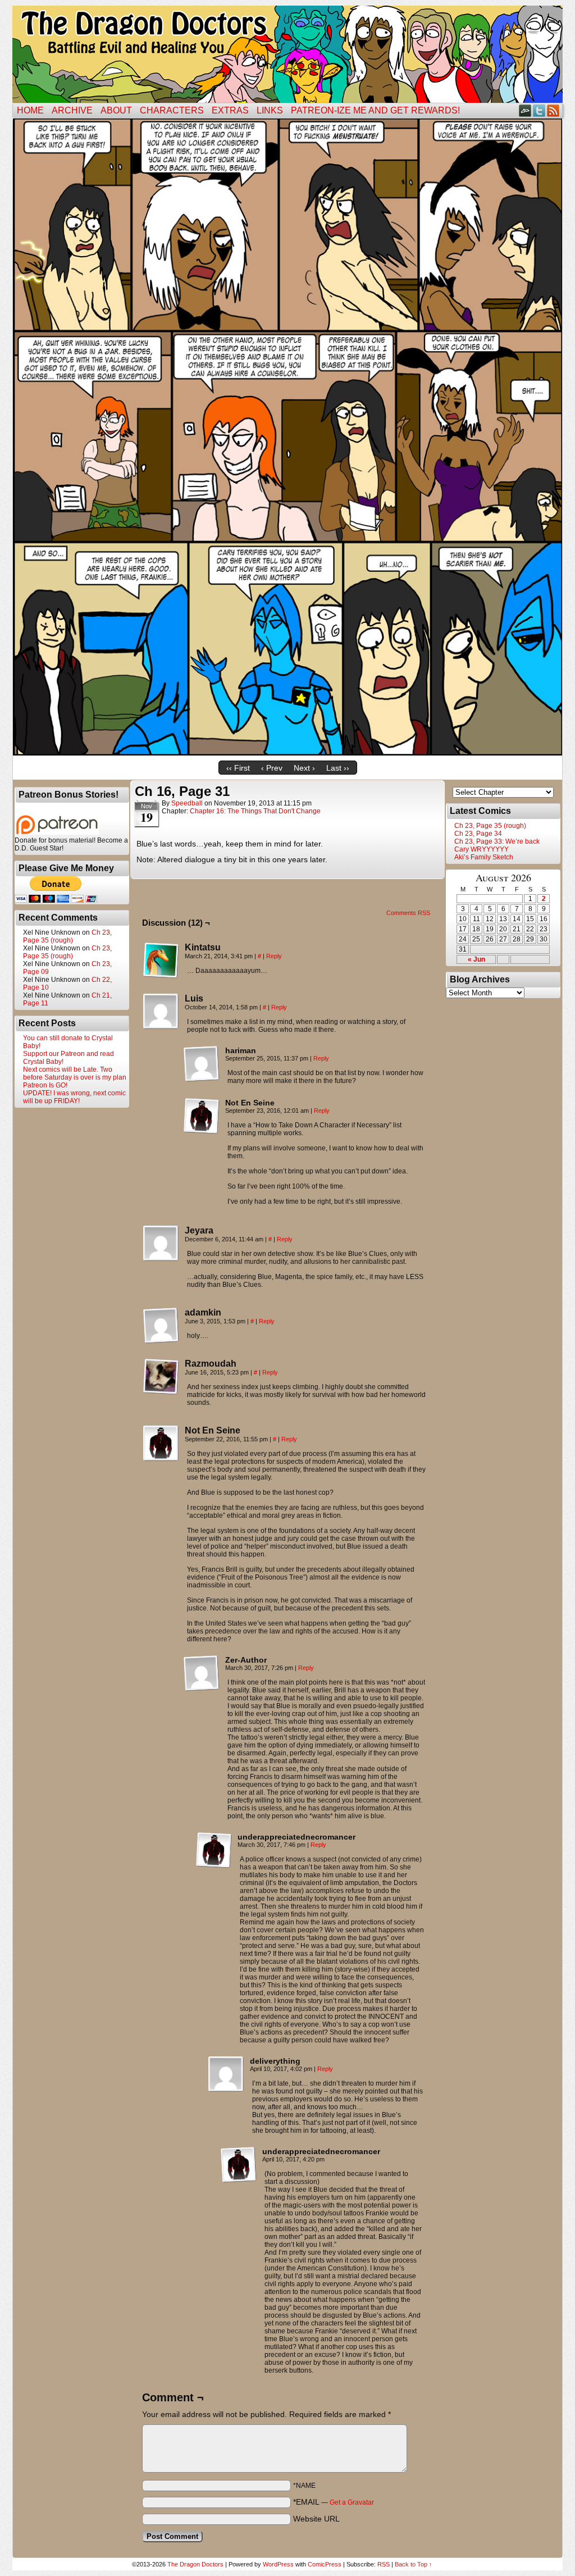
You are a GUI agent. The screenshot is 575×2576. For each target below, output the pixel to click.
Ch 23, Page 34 (478, 834)
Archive (72, 110)
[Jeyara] (161, 1244)
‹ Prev (272, 768)
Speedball (187, 803)
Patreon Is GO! (45, 1085)
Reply (274, 956)
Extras (230, 110)
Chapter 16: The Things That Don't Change (255, 811)
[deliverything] (226, 2074)
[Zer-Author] (202, 1673)
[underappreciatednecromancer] (214, 1850)
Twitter (539, 110)
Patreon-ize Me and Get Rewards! (375, 110)
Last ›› (338, 768)
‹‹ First (238, 768)
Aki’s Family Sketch (484, 857)
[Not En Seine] (202, 1116)
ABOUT (116, 110)
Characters (172, 110)
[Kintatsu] (161, 961)
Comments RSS (408, 913)
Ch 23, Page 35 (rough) (67, 936)
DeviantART (525, 110)
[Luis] (161, 1012)
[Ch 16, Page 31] (287, 753)
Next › (304, 768)
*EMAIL (334, 2502)
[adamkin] (161, 1326)
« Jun (476, 959)
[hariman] (202, 1064)
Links (270, 110)
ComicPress (325, 2564)
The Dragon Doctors (195, 2564)
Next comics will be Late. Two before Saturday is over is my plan (75, 1073)
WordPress (278, 2564)
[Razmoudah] (161, 1377)
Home (30, 110)
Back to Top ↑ (414, 2564)
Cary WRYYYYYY (482, 849)
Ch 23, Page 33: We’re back (497, 841)
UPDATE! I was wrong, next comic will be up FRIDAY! (74, 1097)
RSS (553, 110)
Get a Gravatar (352, 2502)
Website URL (316, 2519)
